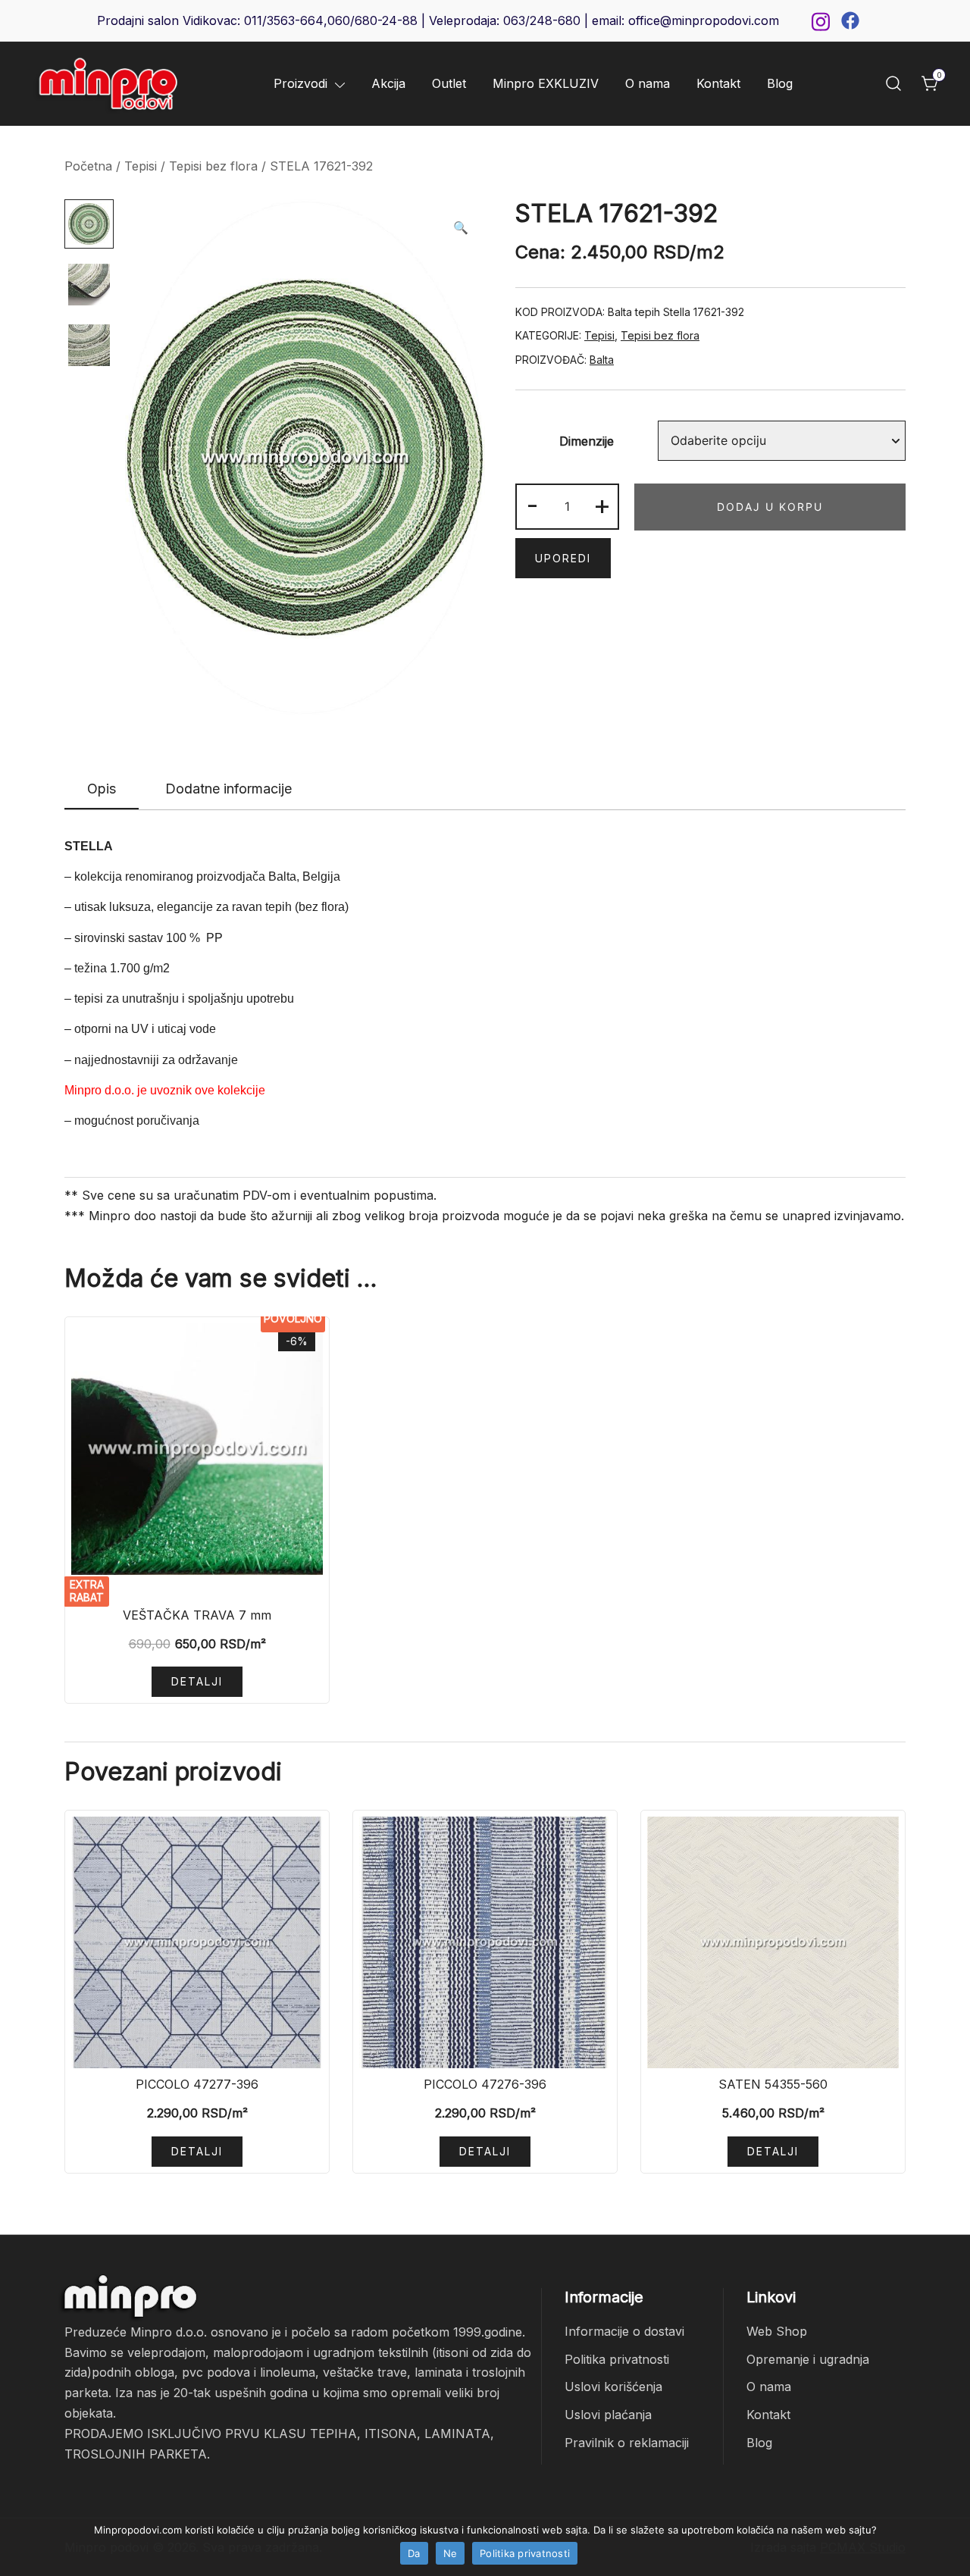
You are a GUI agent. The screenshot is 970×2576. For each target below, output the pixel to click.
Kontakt (718, 83)
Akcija (388, 83)
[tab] (102, 790)
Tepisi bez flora (213, 166)
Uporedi (563, 558)
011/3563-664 (284, 20)
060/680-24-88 (372, 20)
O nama (648, 83)
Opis (102, 789)
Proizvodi (300, 83)
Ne (451, 2553)
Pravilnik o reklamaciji (627, 2443)
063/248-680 (542, 20)
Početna (88, 166)
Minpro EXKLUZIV (546, 83)
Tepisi (141, 166)
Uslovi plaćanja (608, 2415)
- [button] (532, 505)
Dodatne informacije (228, 789)
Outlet (449, 83)
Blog (780, 83)
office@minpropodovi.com (704, 20)
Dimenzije (587, 441)
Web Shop (777, 2331)
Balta (602, 360)
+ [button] (602, 505)
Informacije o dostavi (624, 2331)
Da (414, 2553)
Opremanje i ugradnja (808, 2359)
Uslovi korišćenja (613, 2387)
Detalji (197, 1681)
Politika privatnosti (617, 2359)
